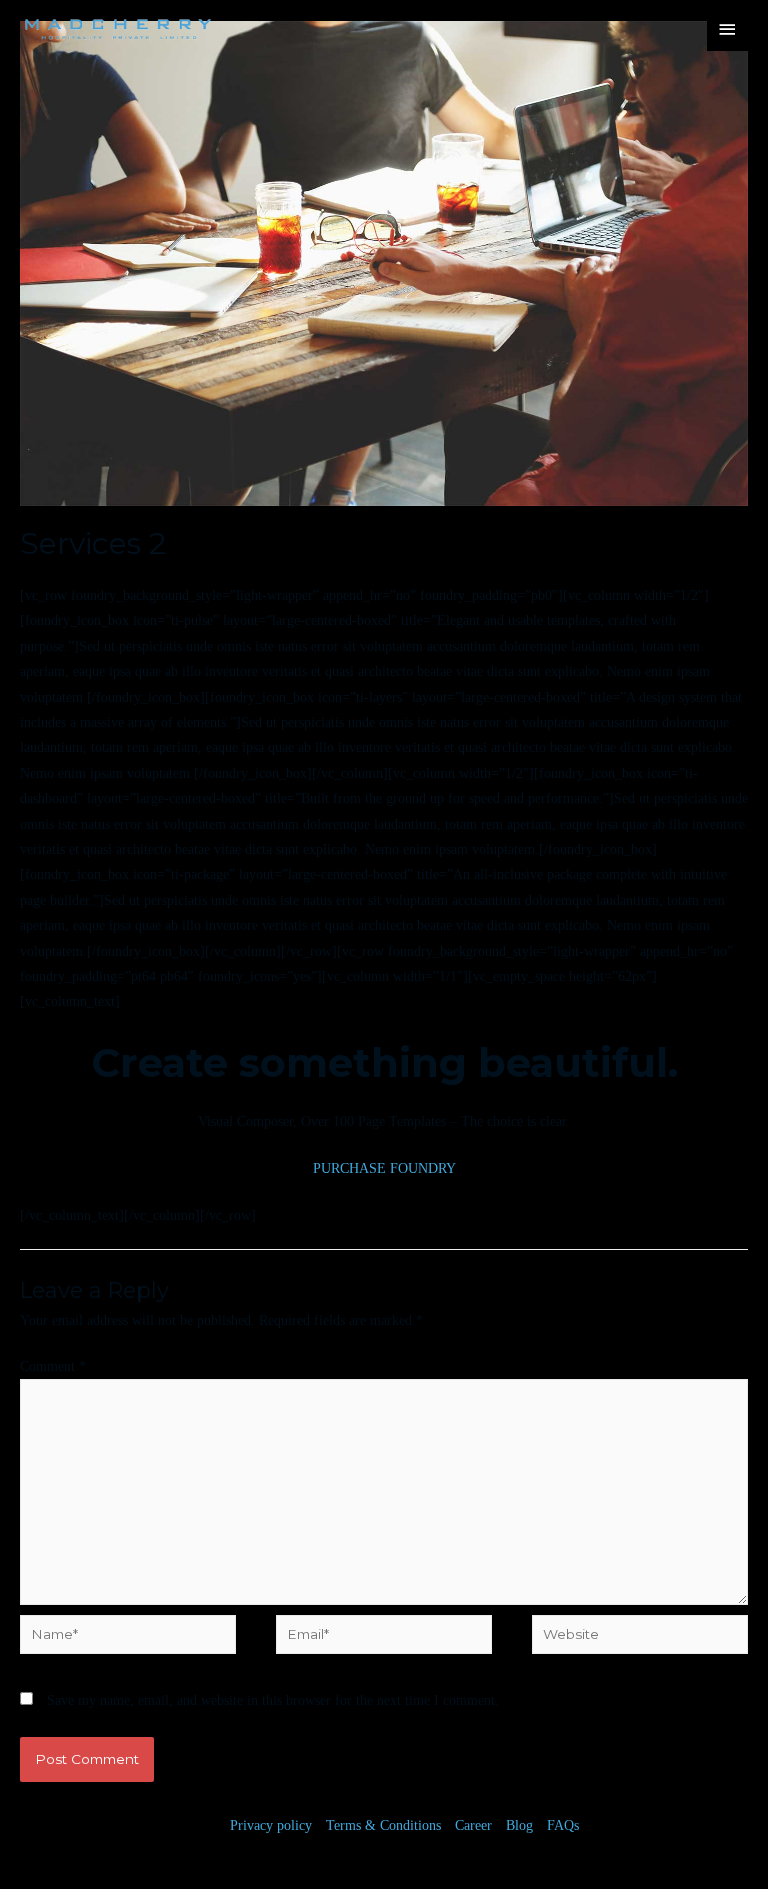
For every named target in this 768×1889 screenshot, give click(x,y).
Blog (519, 1825)
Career (473, 1825)
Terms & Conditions (383, 1825)
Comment (53, 1366)
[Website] (640, 1638)
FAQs (563, 1825)
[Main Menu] (728, 29)
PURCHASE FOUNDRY (384, 1168)
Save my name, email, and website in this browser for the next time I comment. (273, 1700)
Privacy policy (271, 1825)
